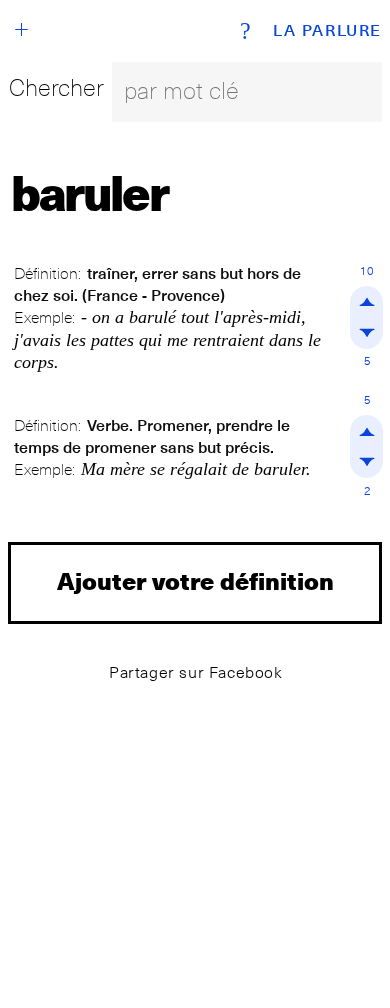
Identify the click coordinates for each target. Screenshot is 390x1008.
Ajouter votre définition (195, 580)
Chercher (56, 87)
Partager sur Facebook (196, 672)
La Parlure (327, 31)
